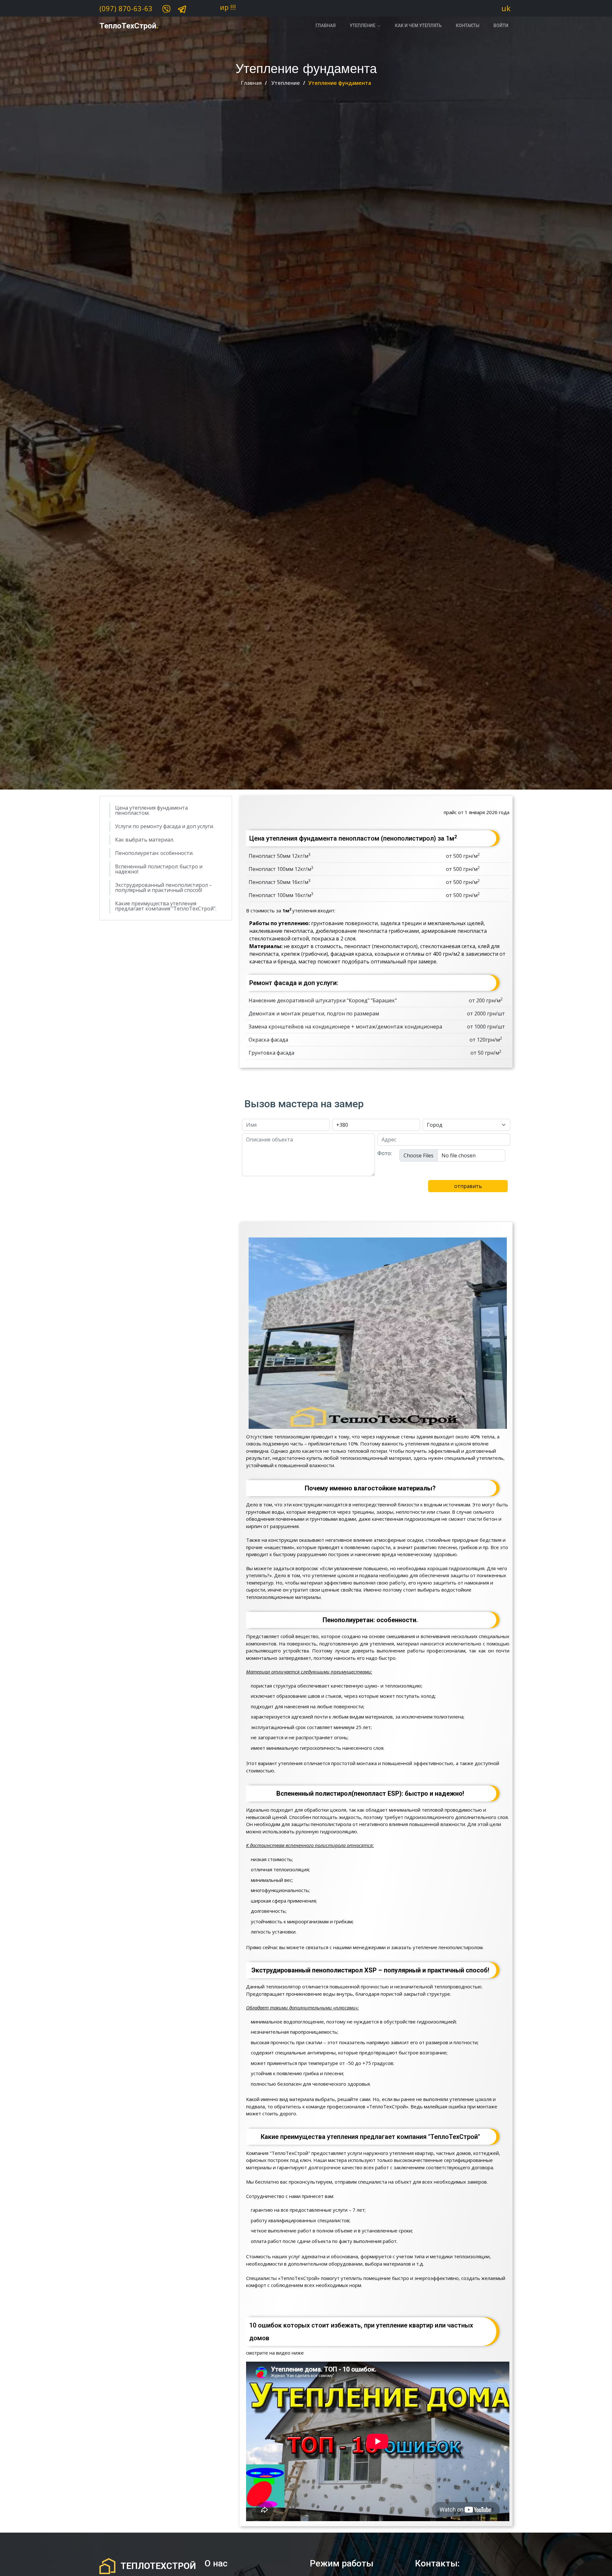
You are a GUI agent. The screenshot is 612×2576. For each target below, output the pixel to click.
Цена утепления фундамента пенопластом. (151, 810)
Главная (326, 26)
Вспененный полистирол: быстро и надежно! (159, 869)
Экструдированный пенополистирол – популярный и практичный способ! (164, 887)
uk (506, 8)
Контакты (468, 26)
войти (501, 26)
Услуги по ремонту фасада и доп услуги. (164, 826)
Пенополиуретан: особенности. (154, 853)
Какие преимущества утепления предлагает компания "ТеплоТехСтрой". (166, 906)
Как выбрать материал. (145, 840)
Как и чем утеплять (418, 26)
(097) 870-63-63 (126, 9)
